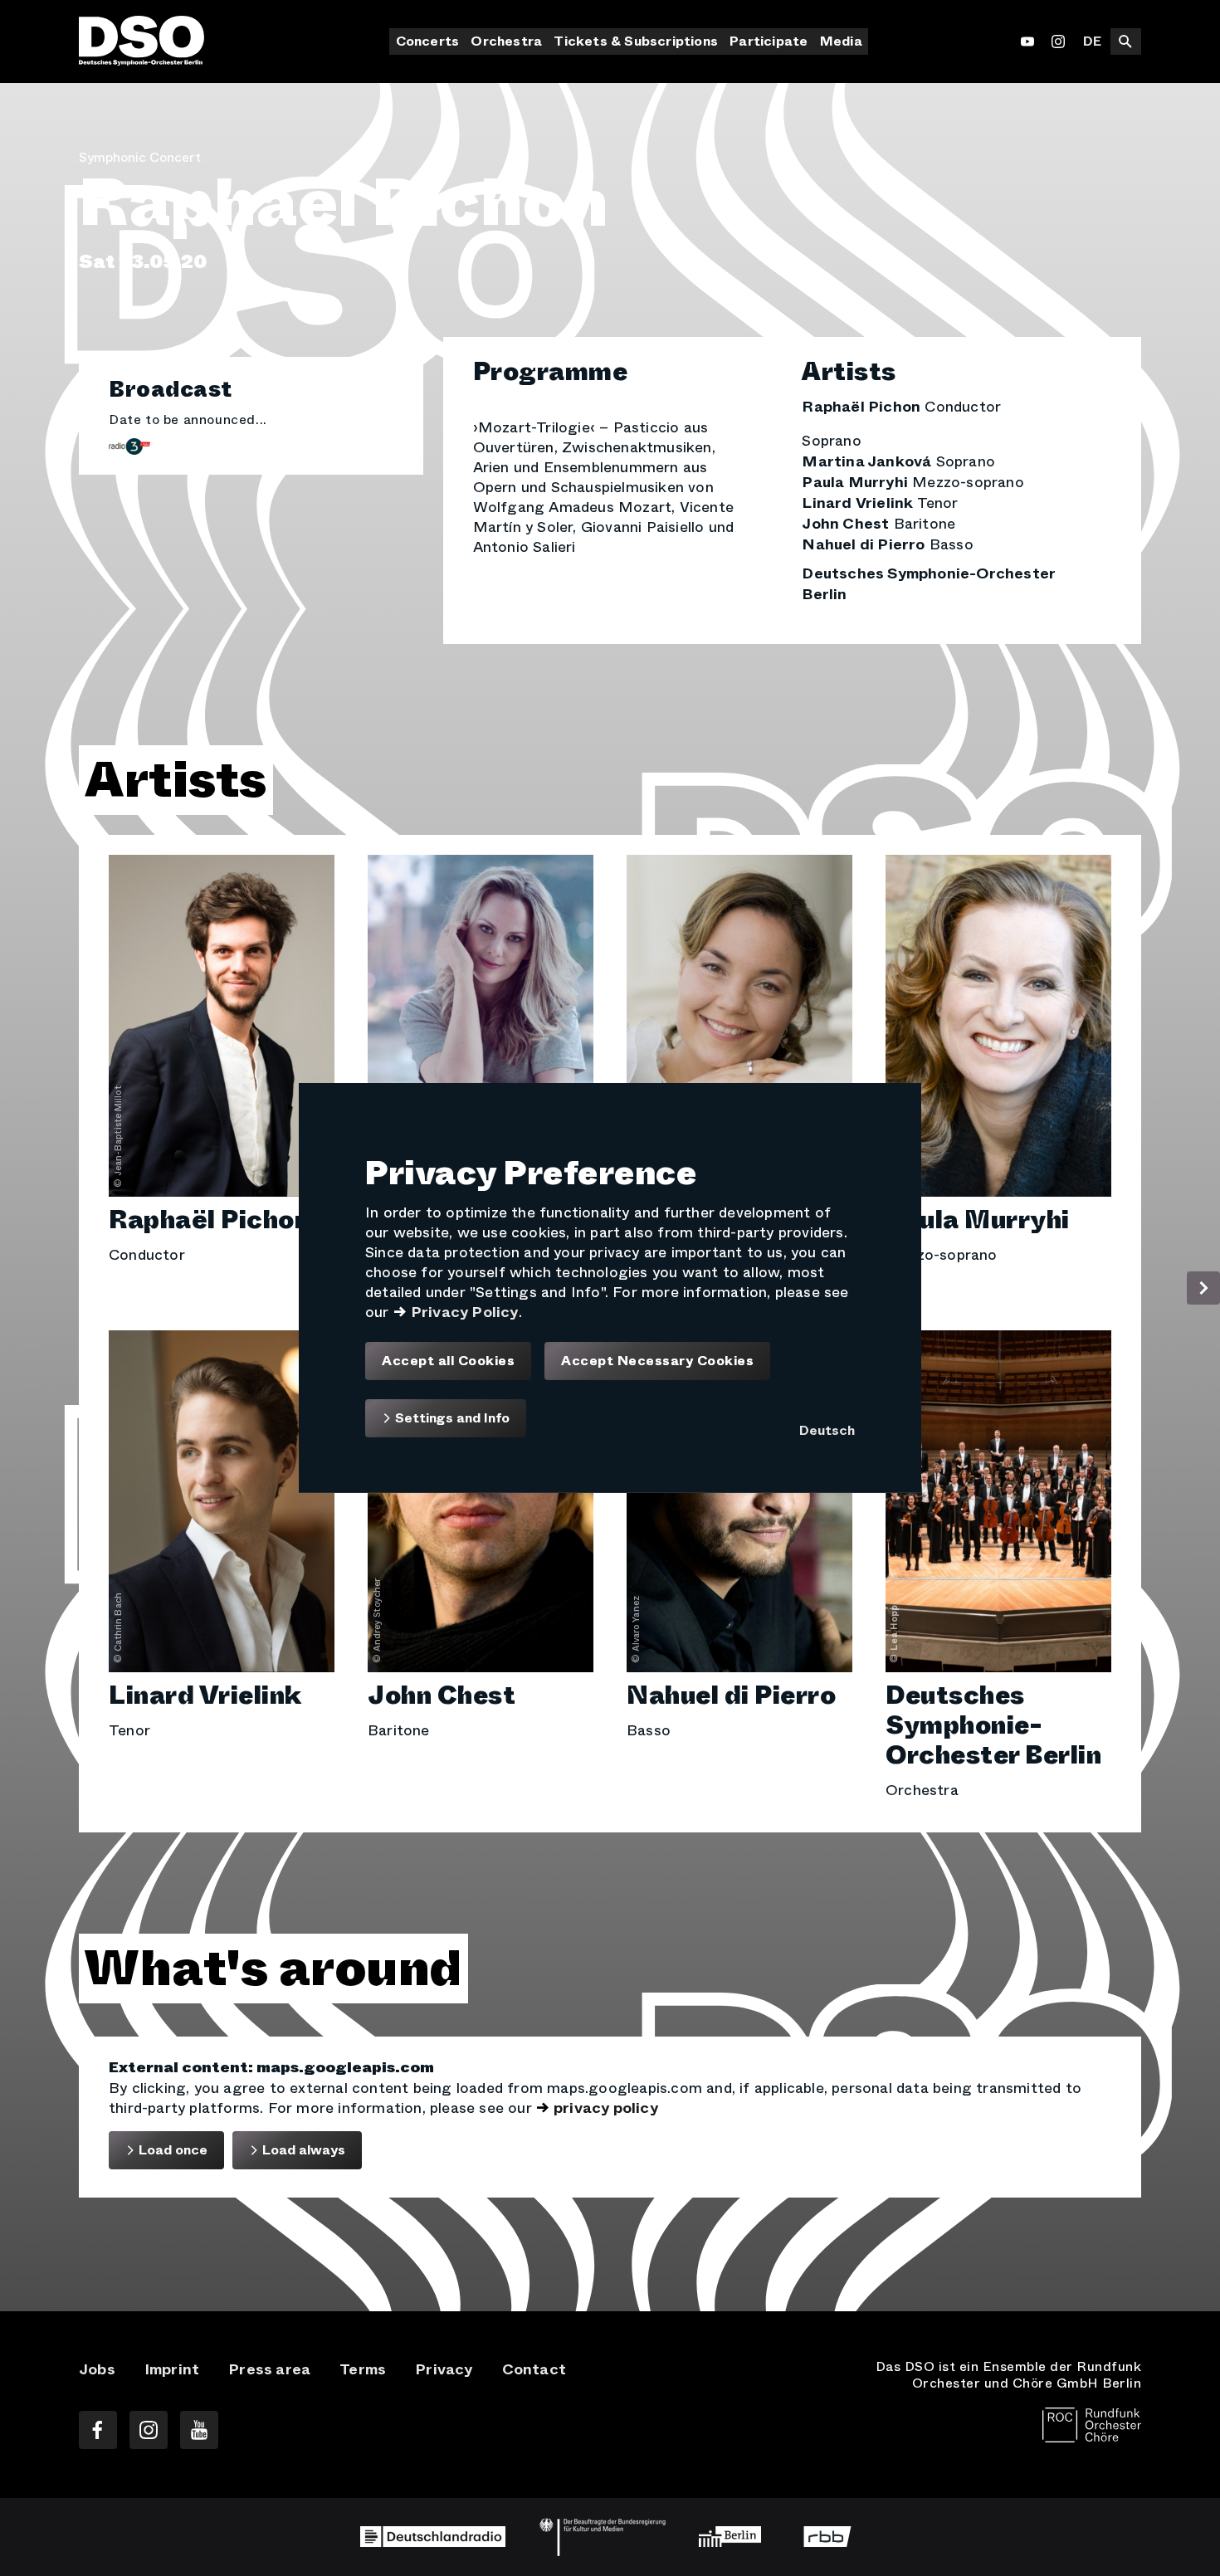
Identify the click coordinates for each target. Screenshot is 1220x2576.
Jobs (97, 2369)
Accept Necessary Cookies (657, 1361)
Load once (171, 2150)
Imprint (172, 2369)
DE (1092, 41)
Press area (269, 2369)
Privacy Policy (465, 1312)
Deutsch (827, 1430)
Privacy (444, 2369)
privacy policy (606, 2108)
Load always (302, 2150)
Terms (363, 2369)
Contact (534, 2369)
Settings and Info (451, 1418)
